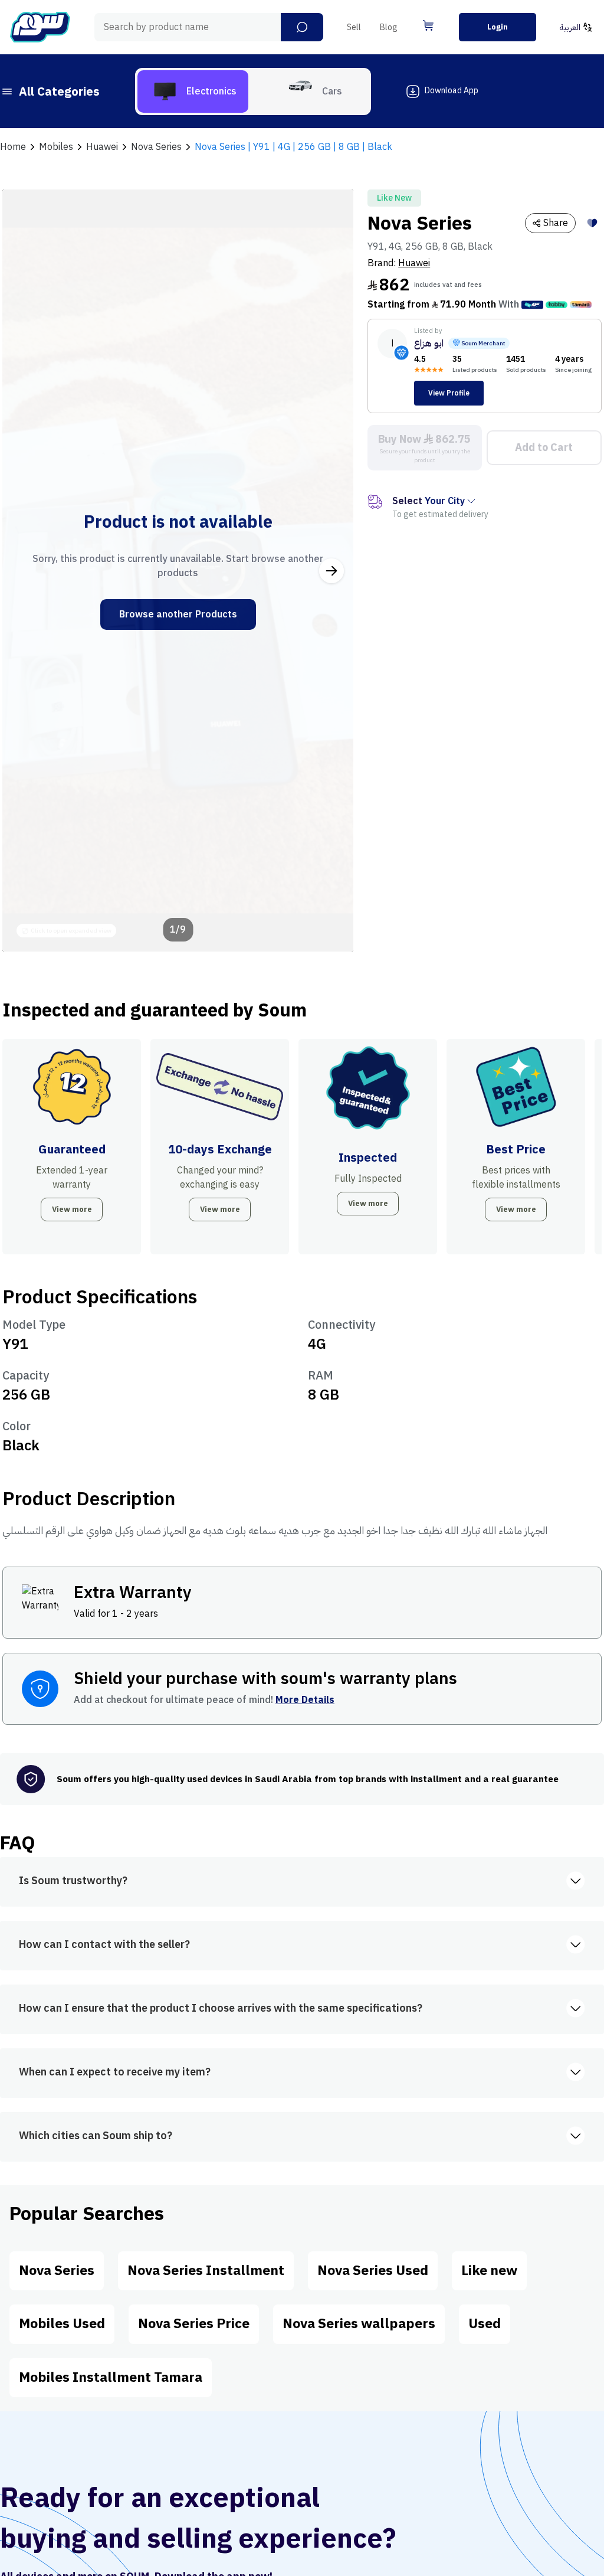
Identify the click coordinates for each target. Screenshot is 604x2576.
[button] (302, 27)
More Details (305, 1700)
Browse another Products (178, 614)
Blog (389, 27)
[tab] (193, 91)
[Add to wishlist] (592, 223)
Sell (354, 27)
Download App (452, 91)
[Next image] (331, 571)
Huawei (414, 263)
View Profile (449, 393)
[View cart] (428, 25)
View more (72, 1209)
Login (498, 27)
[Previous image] (24, 571)
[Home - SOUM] (40, 27)
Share (556, 223)
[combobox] (209, 27)
